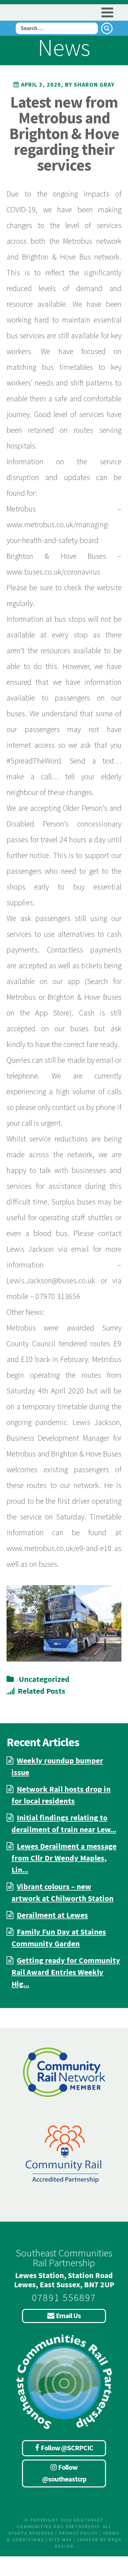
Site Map (60, 2540)
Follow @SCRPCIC (67, 2448)
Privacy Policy (78, 2533)
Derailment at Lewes (52, 1915)
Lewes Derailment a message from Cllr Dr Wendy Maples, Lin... (64, 1858)
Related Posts (42, 1691)
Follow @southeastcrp (64, 2473)
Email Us (68, 2315)
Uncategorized (44, 1679)
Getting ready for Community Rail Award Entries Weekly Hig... (66, 1972)
